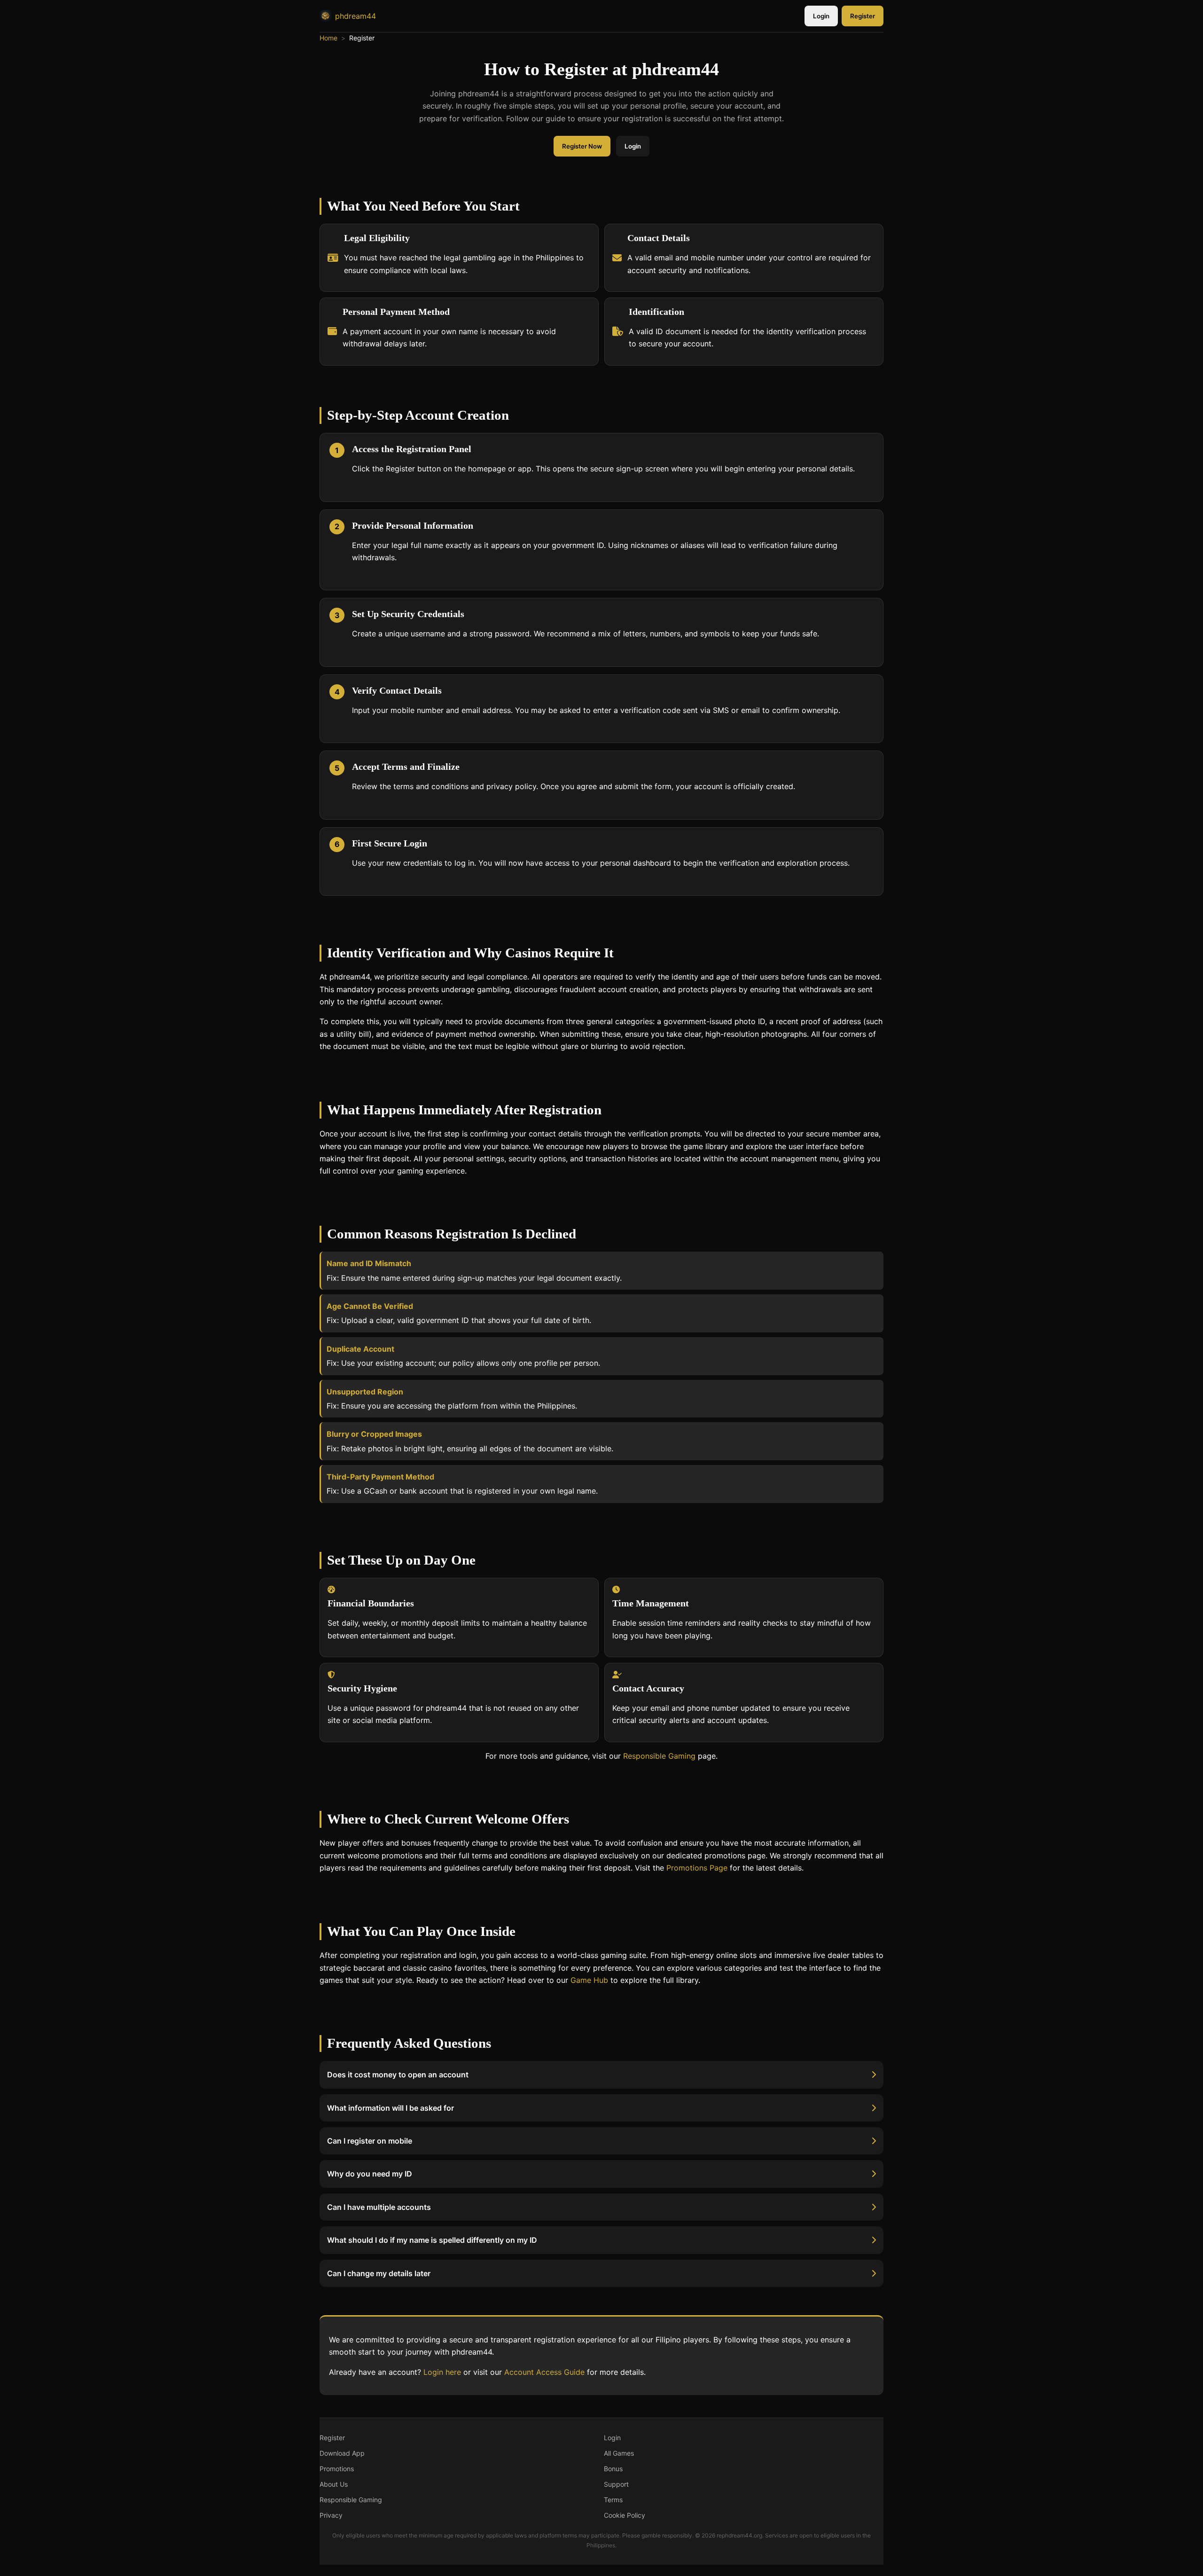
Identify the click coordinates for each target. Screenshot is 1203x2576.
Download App (342, 2453)
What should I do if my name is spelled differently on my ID (432, 2240)
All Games (619, 2453)
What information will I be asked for (391, 2107)
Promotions (337, 2469)
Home (328, 38)
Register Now (582, 146)
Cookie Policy (625, 2515)
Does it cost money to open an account (398, 2075)
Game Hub (589, 1980)
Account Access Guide (544, 2372)
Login (821, 16)
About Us (334, 2484)
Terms (613, 2500)
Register (863, 16)
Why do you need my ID (370, 2174)
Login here (442, 2372)
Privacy (331, 2515)
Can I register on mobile (370, 2141)
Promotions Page (697, 1868)
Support (616, 2484)
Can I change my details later (379, 2273)
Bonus (613, 2469)
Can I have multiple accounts (379, 2207)
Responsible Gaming (659, 1756)
